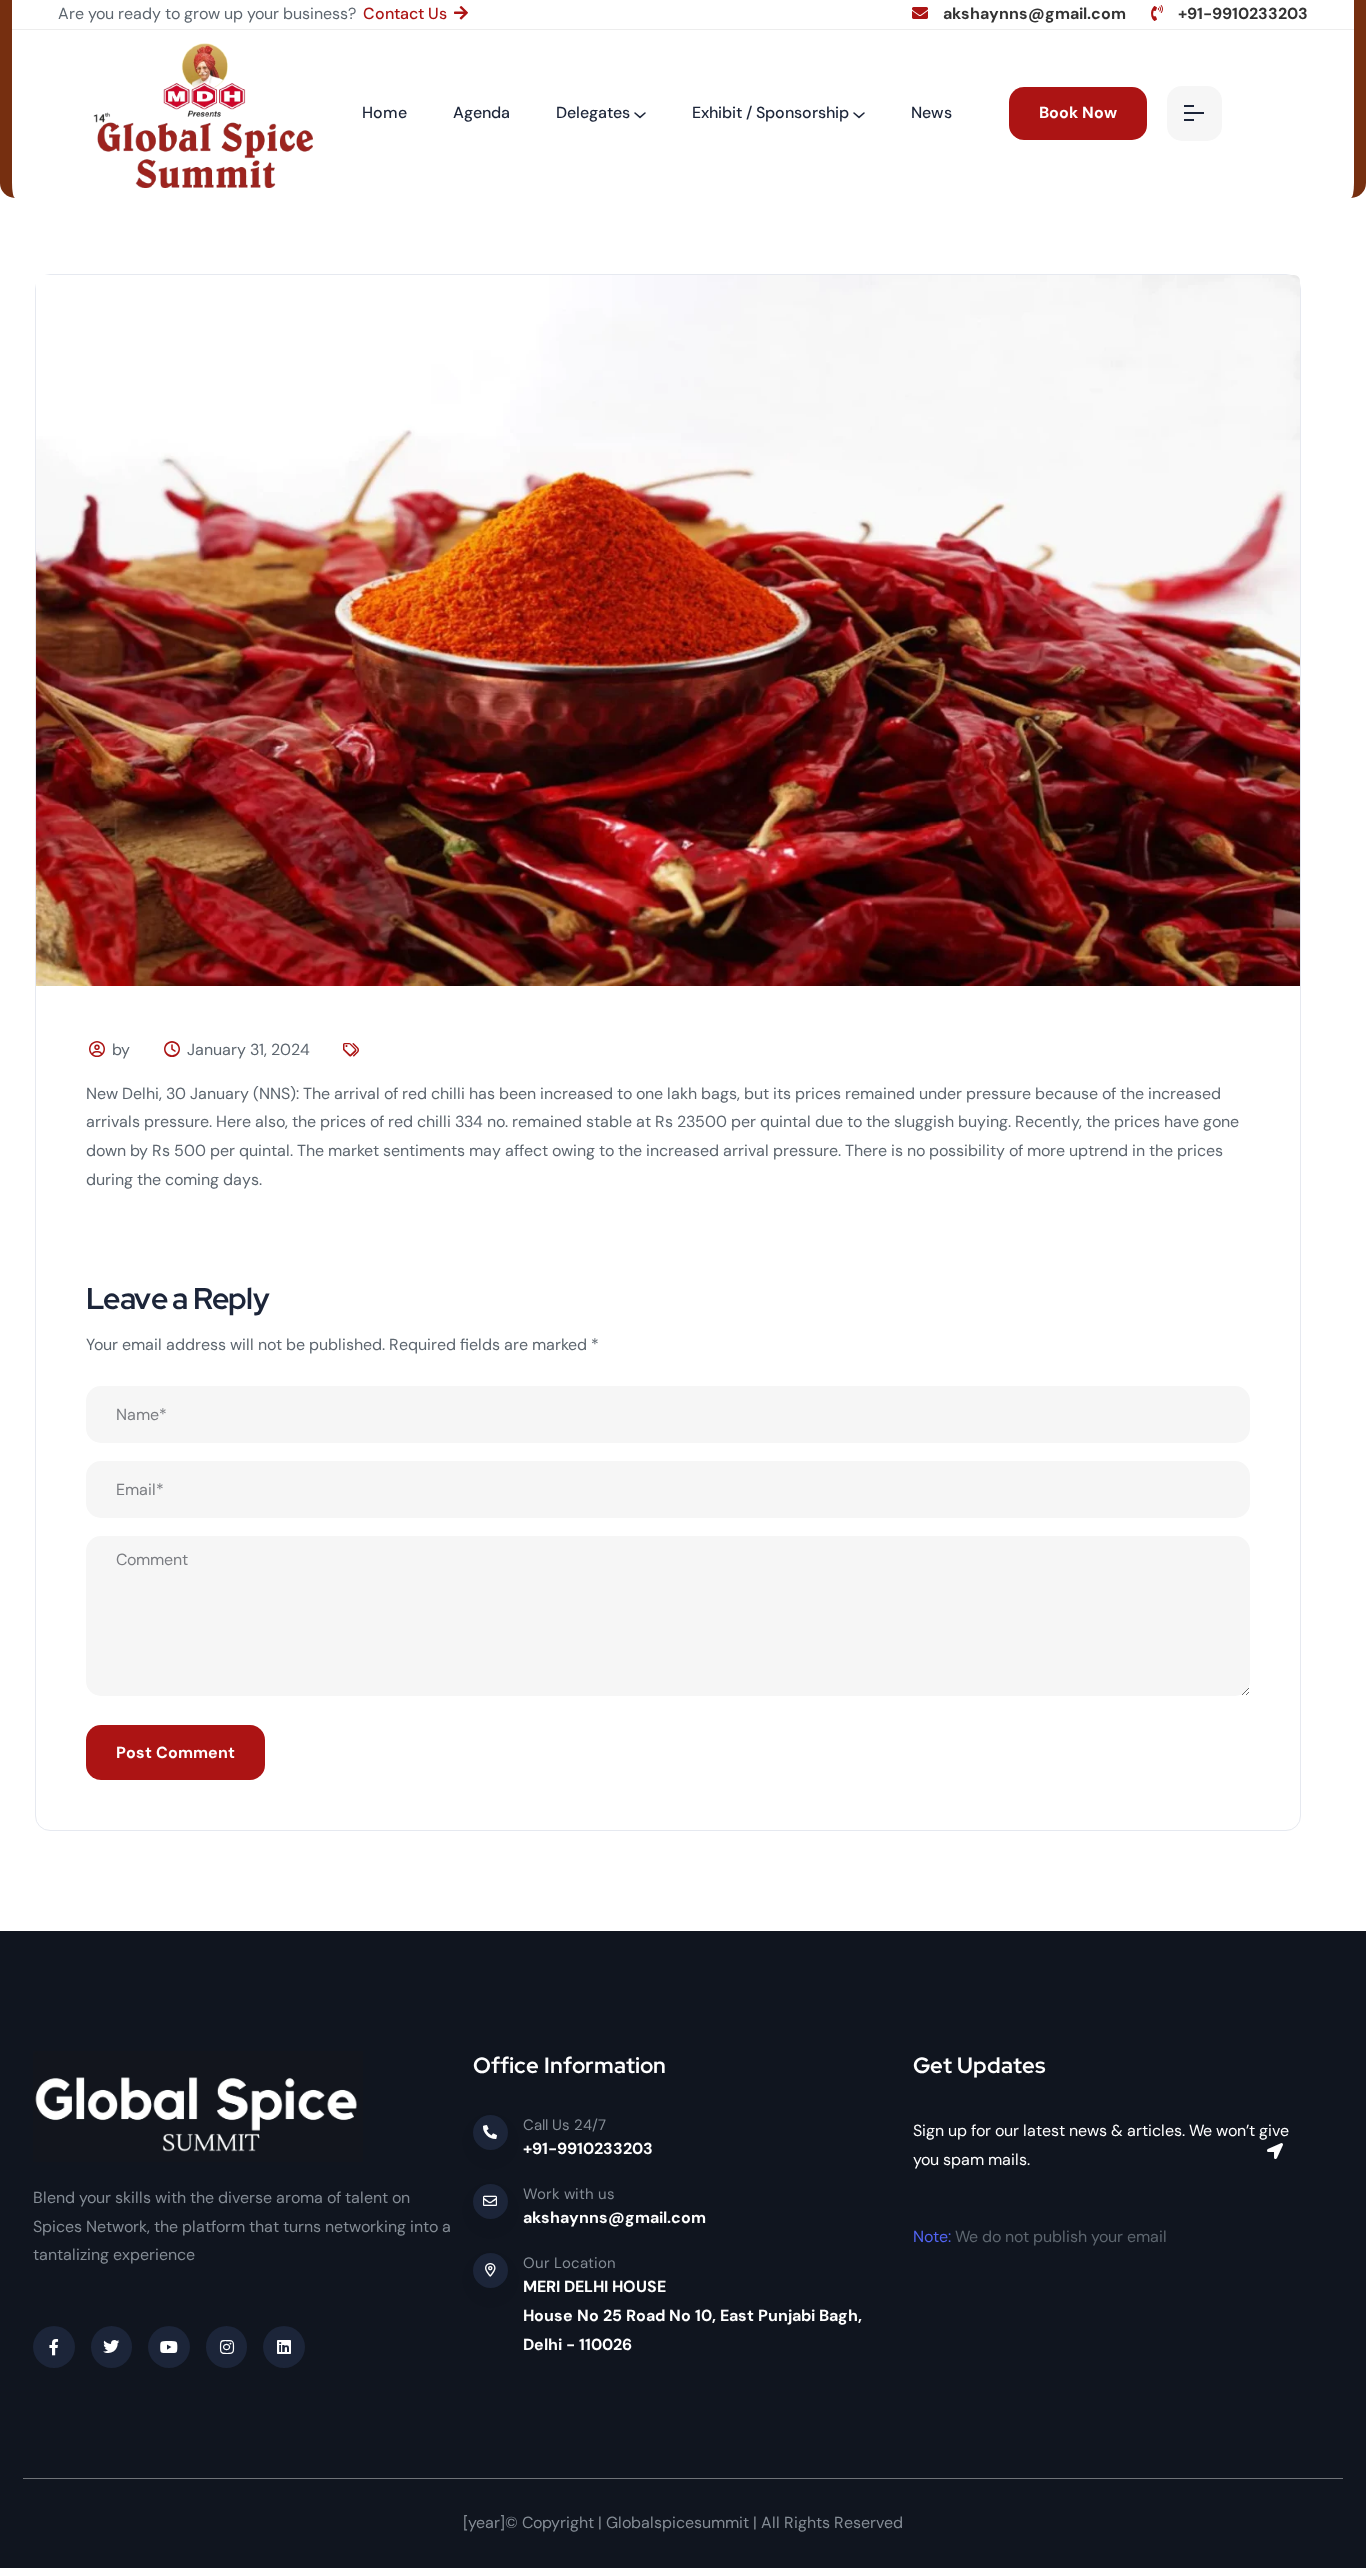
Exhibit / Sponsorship (770, 112)
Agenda (481, 112)
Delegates (593, 112)
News (931, 112)
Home (384, 112)
